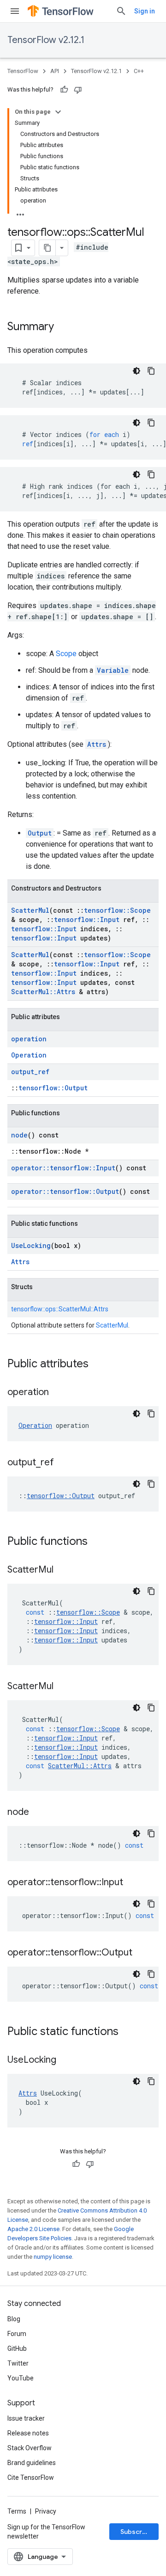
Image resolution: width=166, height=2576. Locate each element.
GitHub (17, 2349)
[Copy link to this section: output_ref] (63, 1463)
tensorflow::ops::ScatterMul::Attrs (60, 1309)
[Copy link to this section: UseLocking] (65, 2060)
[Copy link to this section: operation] (58, 1393)
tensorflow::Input (87, 919)
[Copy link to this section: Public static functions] (128, 2032)
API (55, 71)
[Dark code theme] (136, 371)
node (19, 1135)
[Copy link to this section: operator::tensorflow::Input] (132, 1883)
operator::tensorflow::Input (63, 1168)
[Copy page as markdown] (47, 248)
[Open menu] (15, 11)
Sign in (145, 11)
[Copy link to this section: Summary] (63, 327)
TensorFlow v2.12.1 (46, 40)
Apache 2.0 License (33, 2229)
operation (29, 1039)
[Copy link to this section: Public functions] (97, 1542)
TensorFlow (23, 71)
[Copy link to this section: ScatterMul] (63, 1570)
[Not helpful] (78, 90)
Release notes (28, 2433)
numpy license (53, 2257)
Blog (14, 2319)
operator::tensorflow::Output (65, 1191)
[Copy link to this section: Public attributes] (98, 1365)
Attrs (97, 744)
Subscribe (136, 2532)
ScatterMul (30, 910)
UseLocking (31, 1245)
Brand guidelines (32, 2463)
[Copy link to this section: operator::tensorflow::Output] (142, 1953)
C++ (139, 71)
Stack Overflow (30, 2448)
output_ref (30, 1072)
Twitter (18, 2363)
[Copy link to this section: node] (38, 1813)
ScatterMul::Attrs (43, 992)
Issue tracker (26, 2418)
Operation (29, 1055)
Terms (17, 2511)
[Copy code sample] (151, 371)
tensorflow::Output (53, 1088)
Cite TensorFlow (31, 2478)
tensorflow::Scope (117, 910)
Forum (17, 2334)
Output (40, 833)
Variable (113, 670)
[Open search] (121, 11)
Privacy (46, 2511)
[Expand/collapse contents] (58, 112)
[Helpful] (64, 90)
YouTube (21, 2378)
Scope (66, 654)
